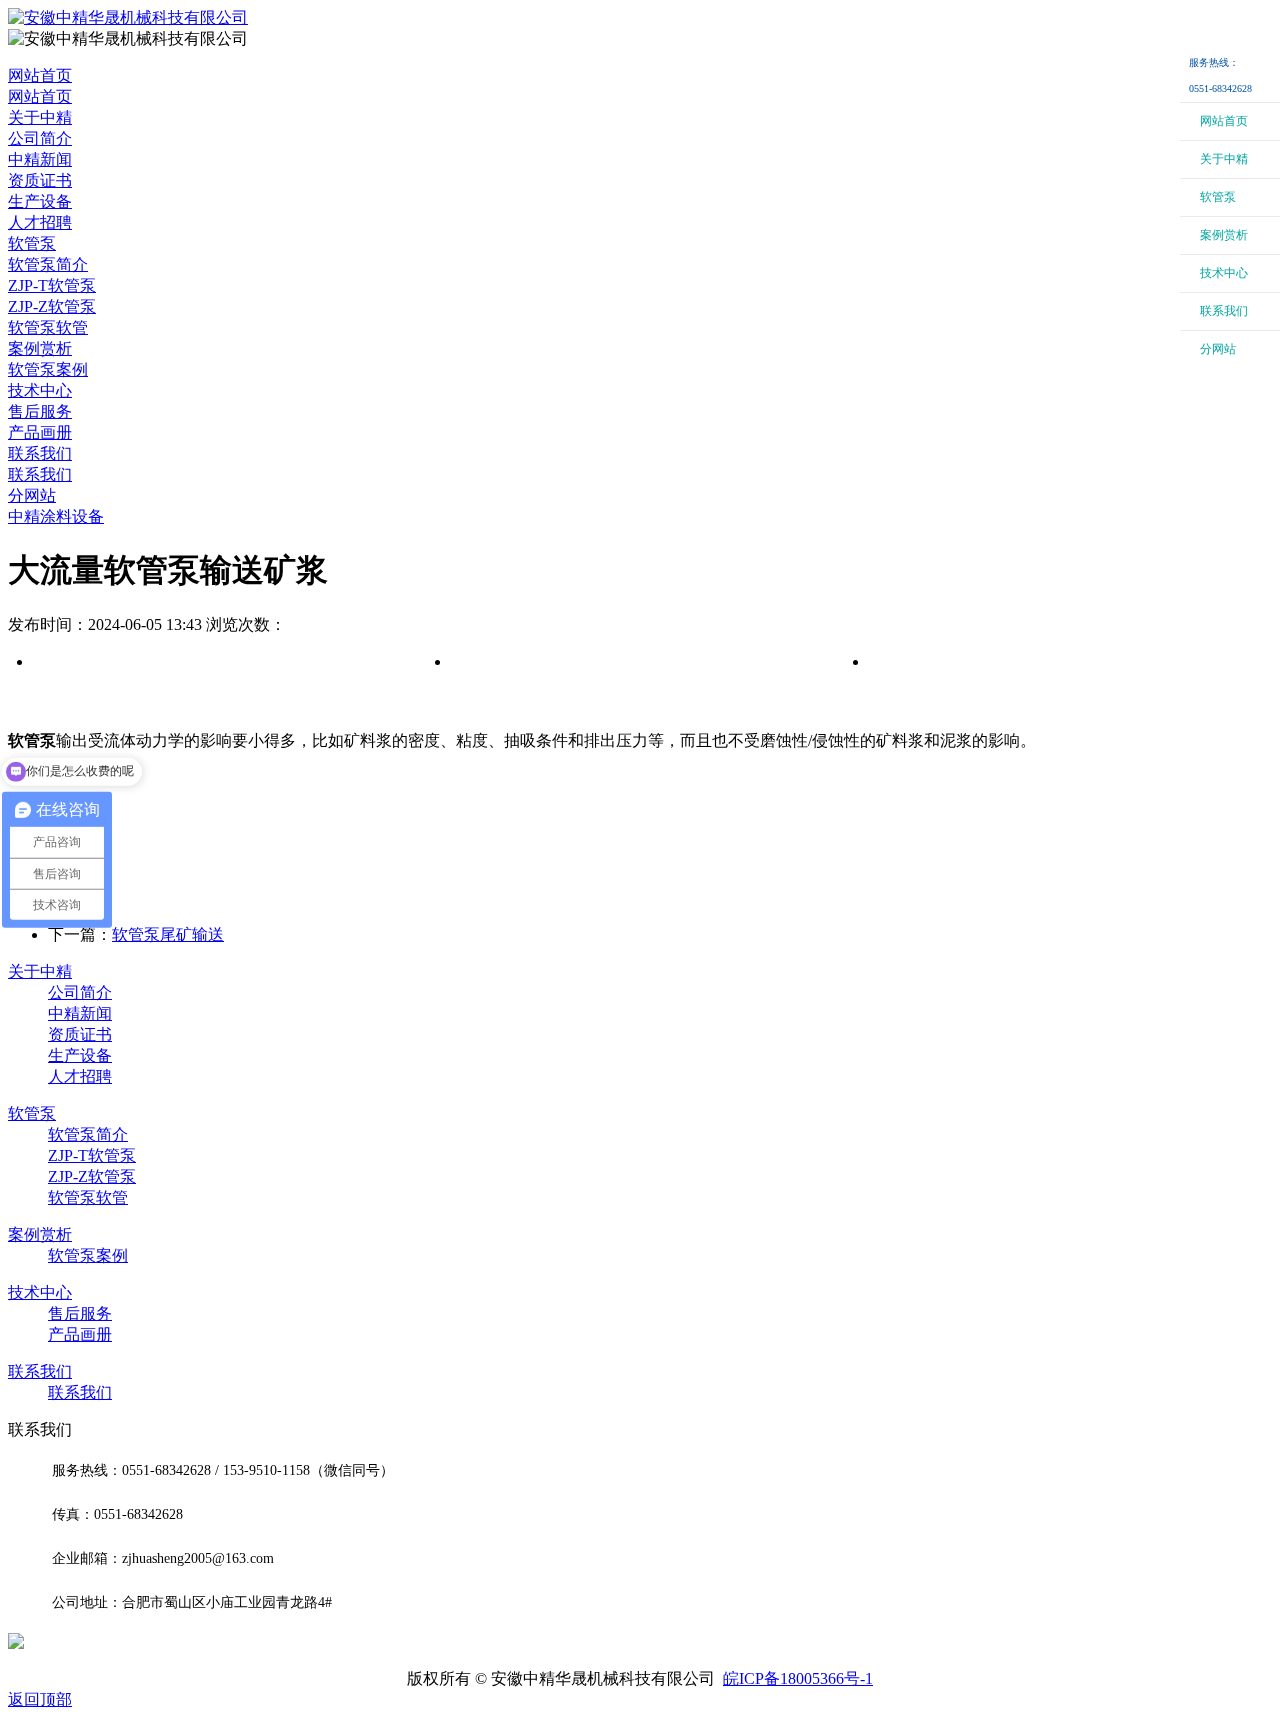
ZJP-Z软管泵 (92, 1176)
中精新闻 (80, 1013)
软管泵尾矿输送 (168, 934)
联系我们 (40, 453)
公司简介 (80, 992)
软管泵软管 (88, 1197)
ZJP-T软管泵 (92, 1155)
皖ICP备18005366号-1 (798, 1678)
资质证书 (80, 1034)
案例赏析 (40, 348)
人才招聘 (80, 1076)
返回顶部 (40, 1699)
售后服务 (80, 1313)
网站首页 (40, 75)
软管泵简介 (88, 1134)
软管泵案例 (88, 1255)
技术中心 (40, 390)
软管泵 (32, 243)
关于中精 (40, 117)
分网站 (32, 495)
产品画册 (80, 1334)
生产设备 (80, 1055)
